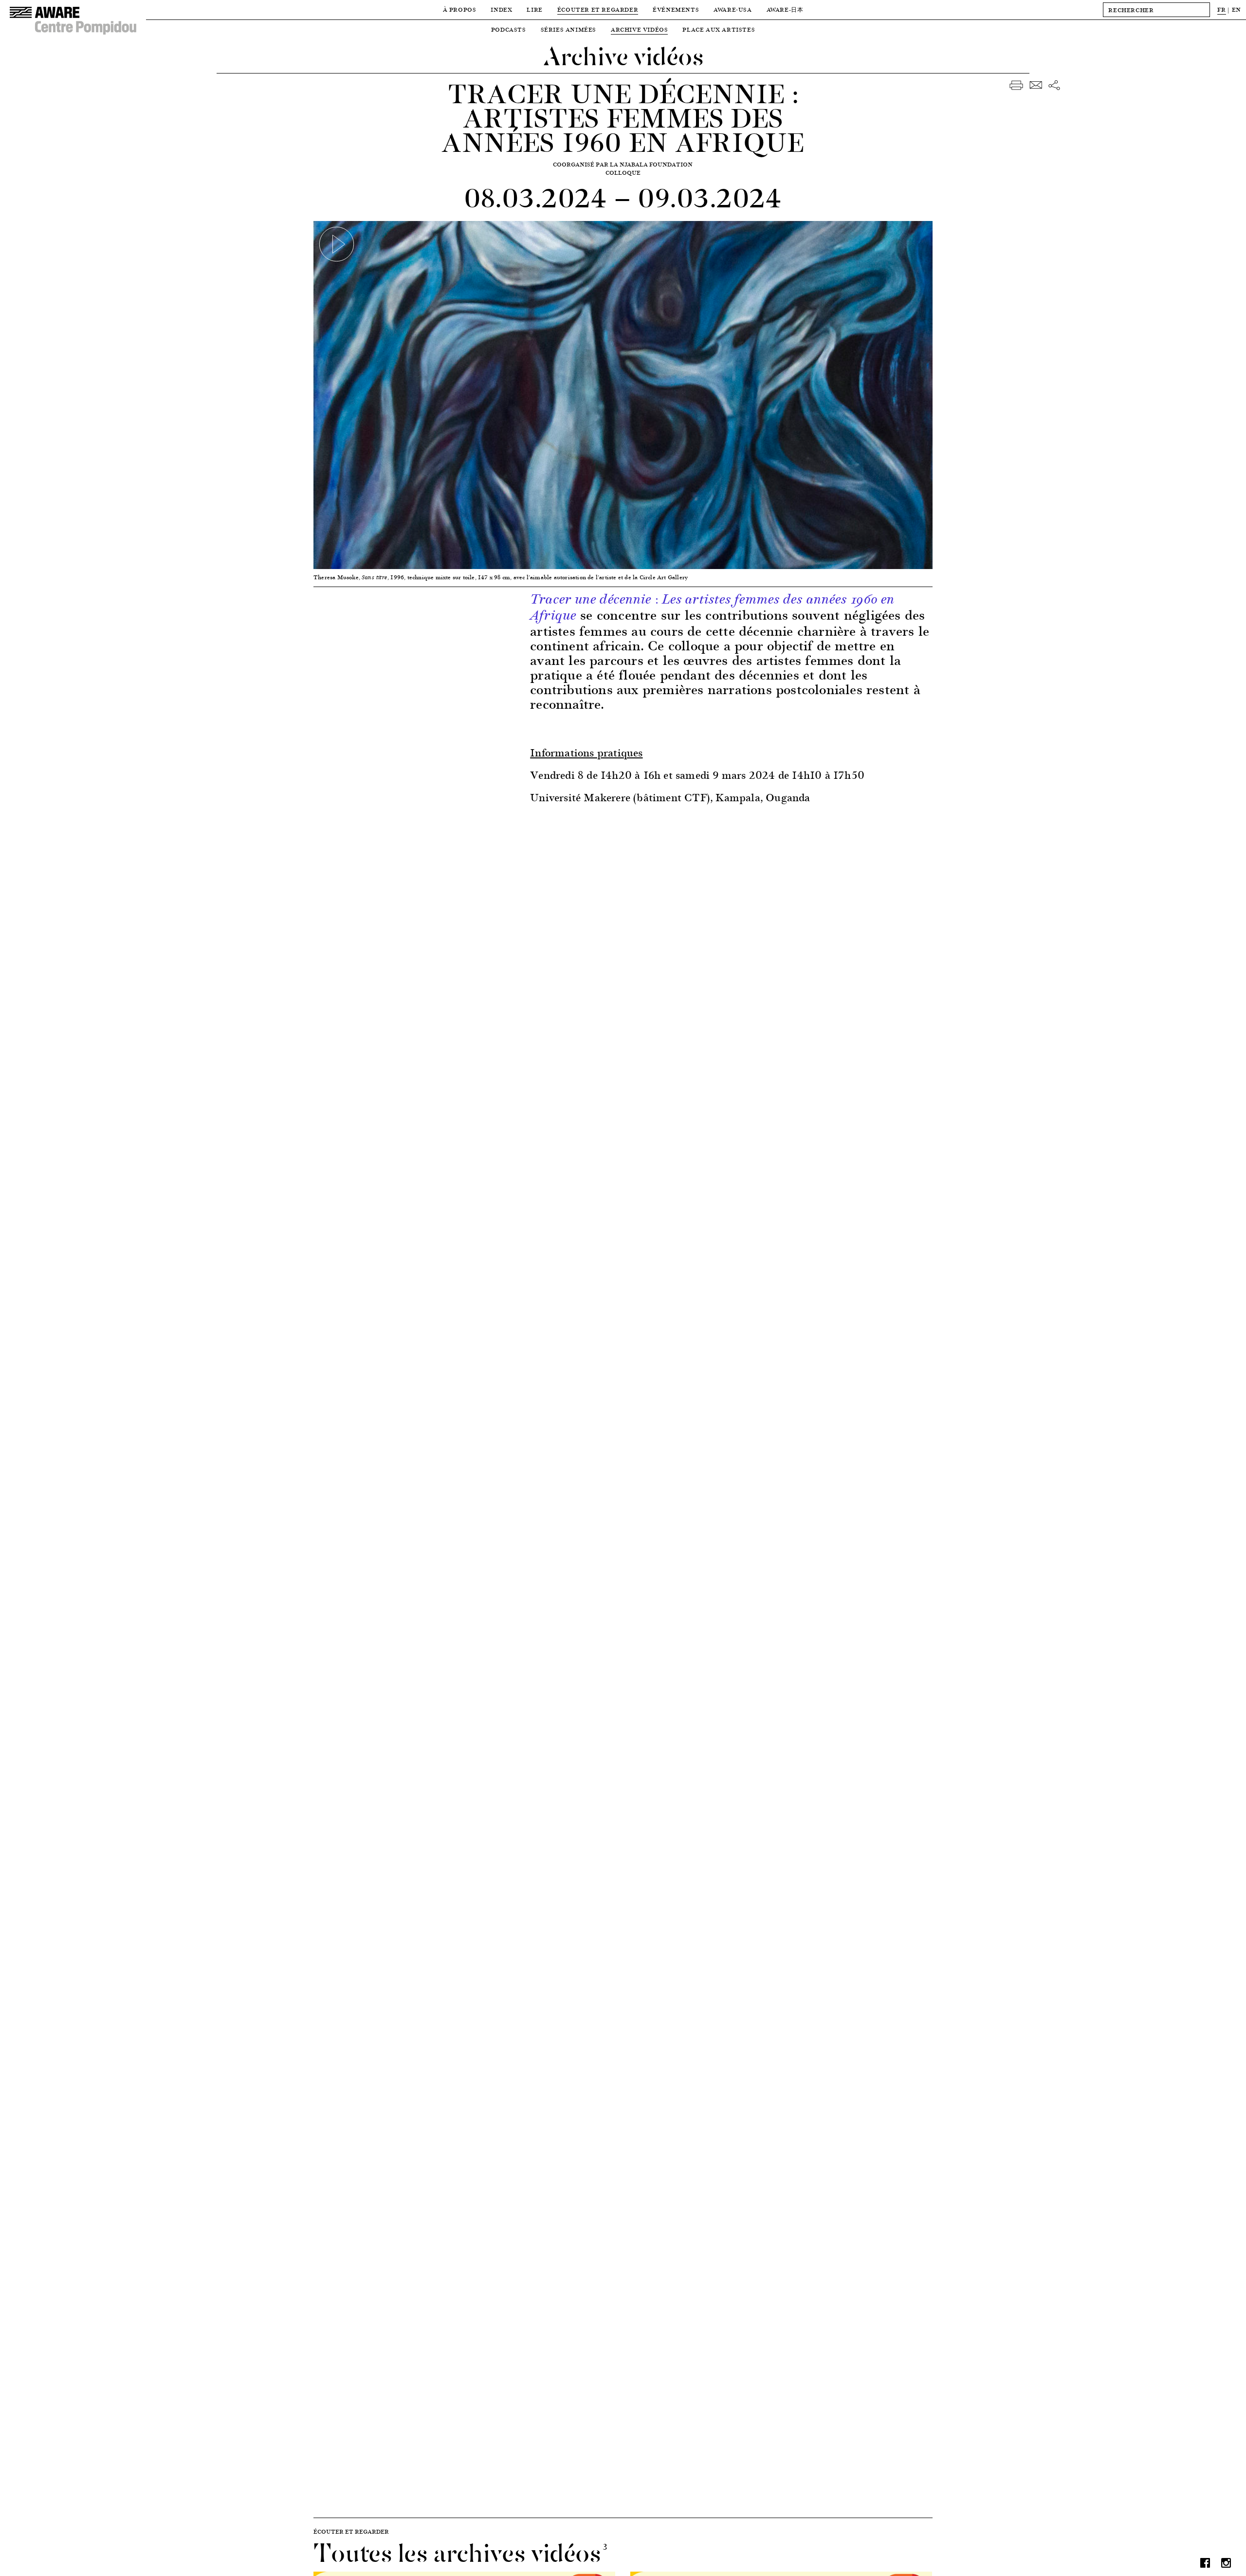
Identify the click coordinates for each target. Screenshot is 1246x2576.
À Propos (460, 9)
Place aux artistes (719, 29)
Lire (534, 9)
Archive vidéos (639, 29)
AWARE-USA (733, 9)
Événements (676, 9)
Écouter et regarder (598, 9)
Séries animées (568, 29)
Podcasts (509, 29)
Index (501, 9)
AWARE (785, 9)
